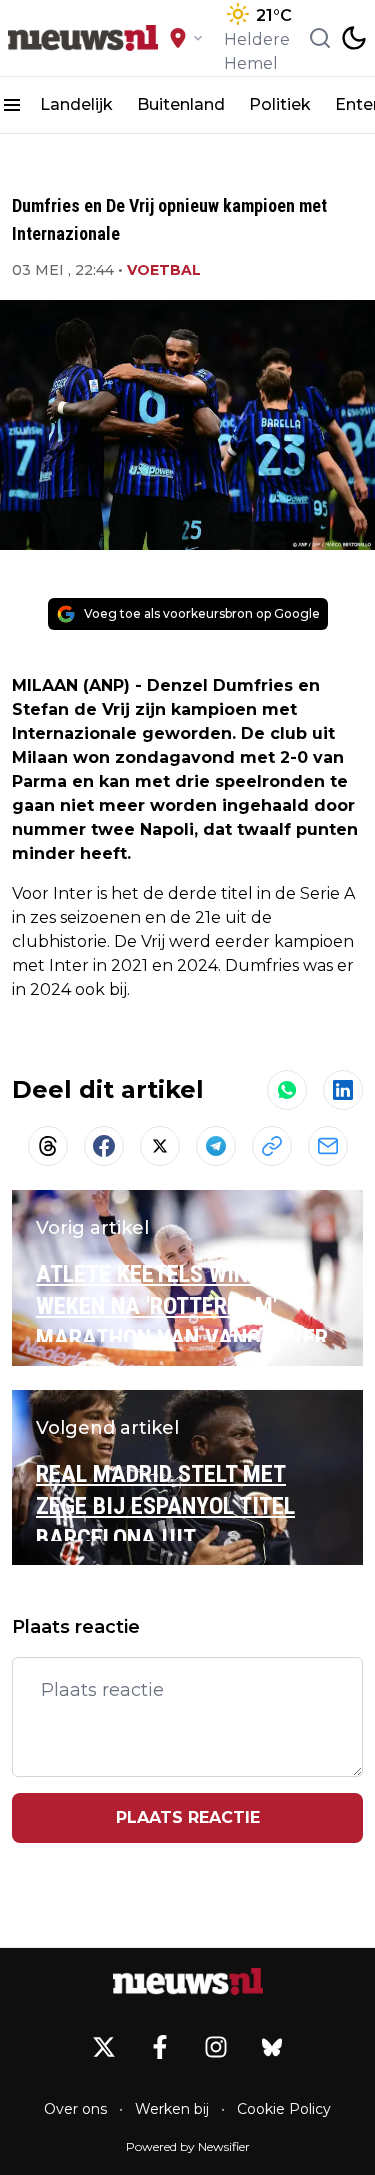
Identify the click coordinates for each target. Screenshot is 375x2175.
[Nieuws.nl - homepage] (83, 38)
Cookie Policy (284, 2109)
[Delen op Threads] (48, 1146)
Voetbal (164, 270)
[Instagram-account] (216, 2047)
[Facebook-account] (160, 2047)
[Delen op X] (160, 1146)
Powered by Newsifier (188, 2146)
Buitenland (181, 104)
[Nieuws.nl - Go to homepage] (188, 1981)
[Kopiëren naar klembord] (272, 1146)
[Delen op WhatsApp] (287, 1090)
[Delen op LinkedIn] (343, 1090)
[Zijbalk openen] (12, 105)
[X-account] (104, 2047)
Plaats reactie (188, 1817)
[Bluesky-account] (272, 2047)
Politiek (280, 104)
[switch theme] (354, 38)
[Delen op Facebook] (104, 1146)
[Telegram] (216, 1146)
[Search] (320, 38)
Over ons (75, 2109)
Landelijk (76, 104)
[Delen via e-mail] (328, 1146)
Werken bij (172, 2109)
